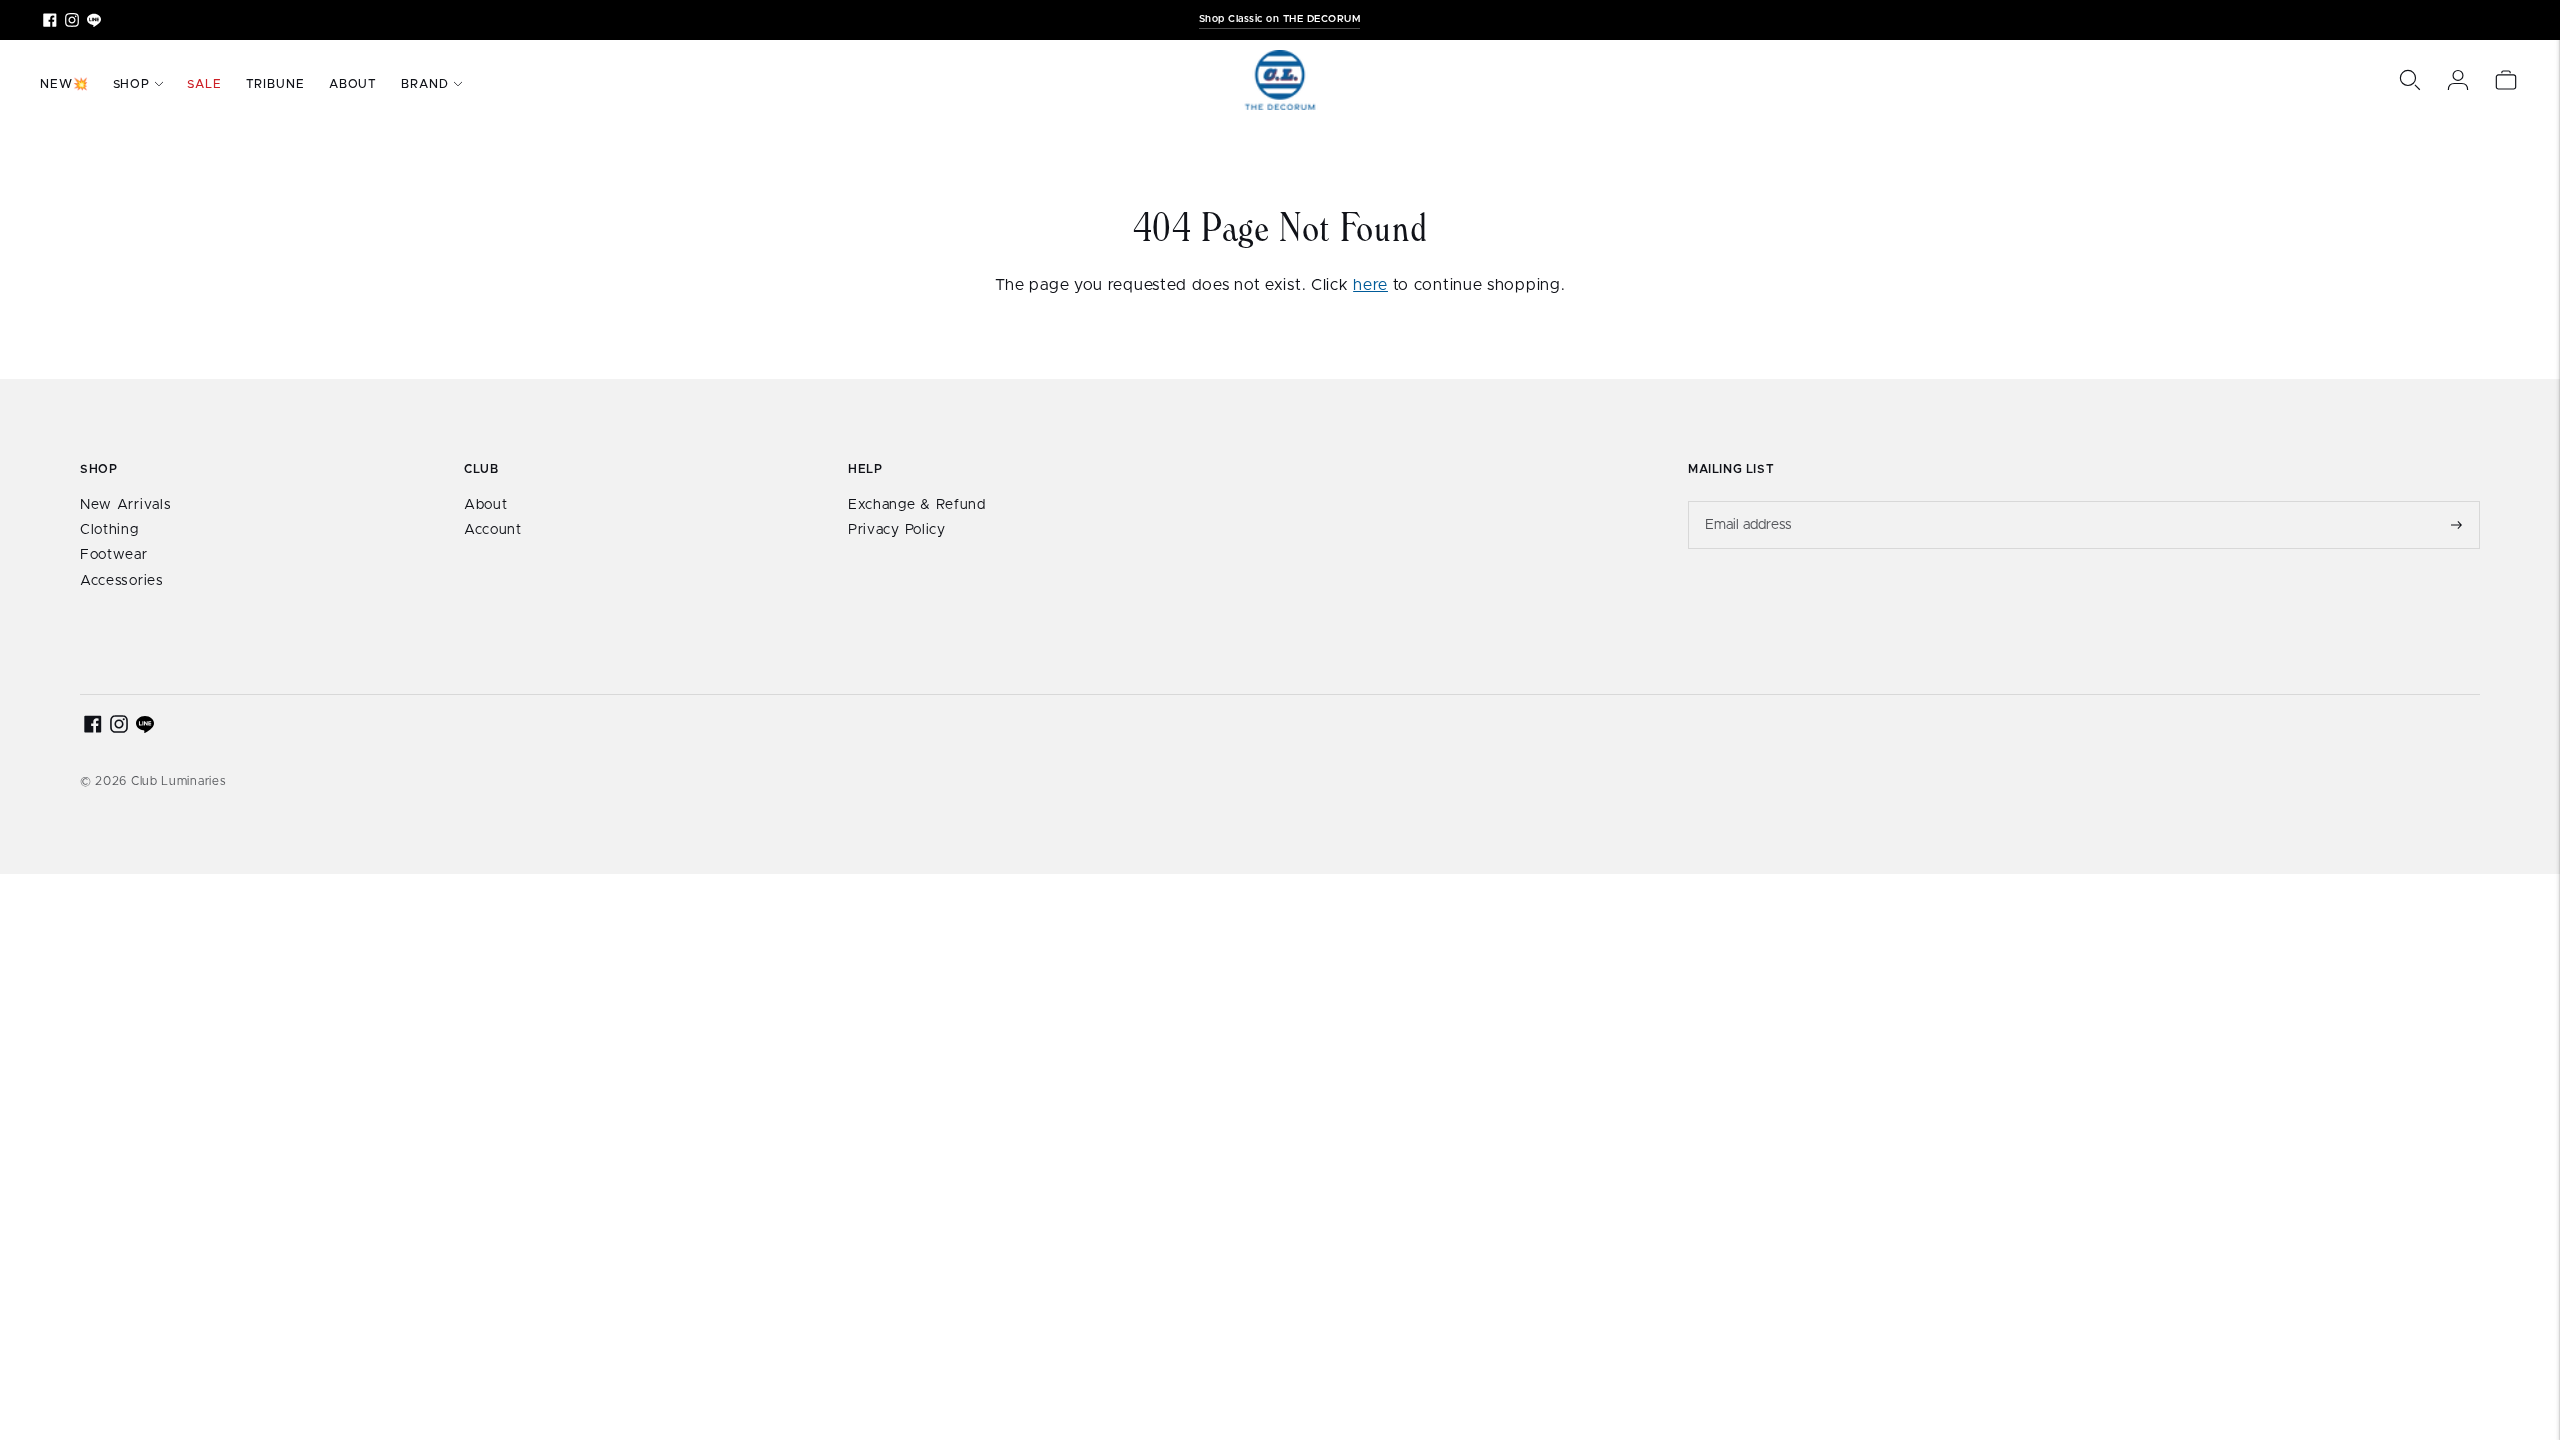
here (1370, 285)
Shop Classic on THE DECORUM (1280, 19)
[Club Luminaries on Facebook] (50, 20)
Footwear (114, 555)
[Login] (2458, 80)
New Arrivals (125, 505)
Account (493, 530)
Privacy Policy (897, 530)
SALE (204, 84)
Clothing (109, 530)
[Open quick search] (2410, 80)
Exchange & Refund (917, 505)
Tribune (275, 84)
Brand (425, 84)
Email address (1749, 501)
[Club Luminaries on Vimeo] (94, 20)
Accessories (122, 581)
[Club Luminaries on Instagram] (72, 20)
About (353, 84)
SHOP (132, 84)
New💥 (64, 84)
